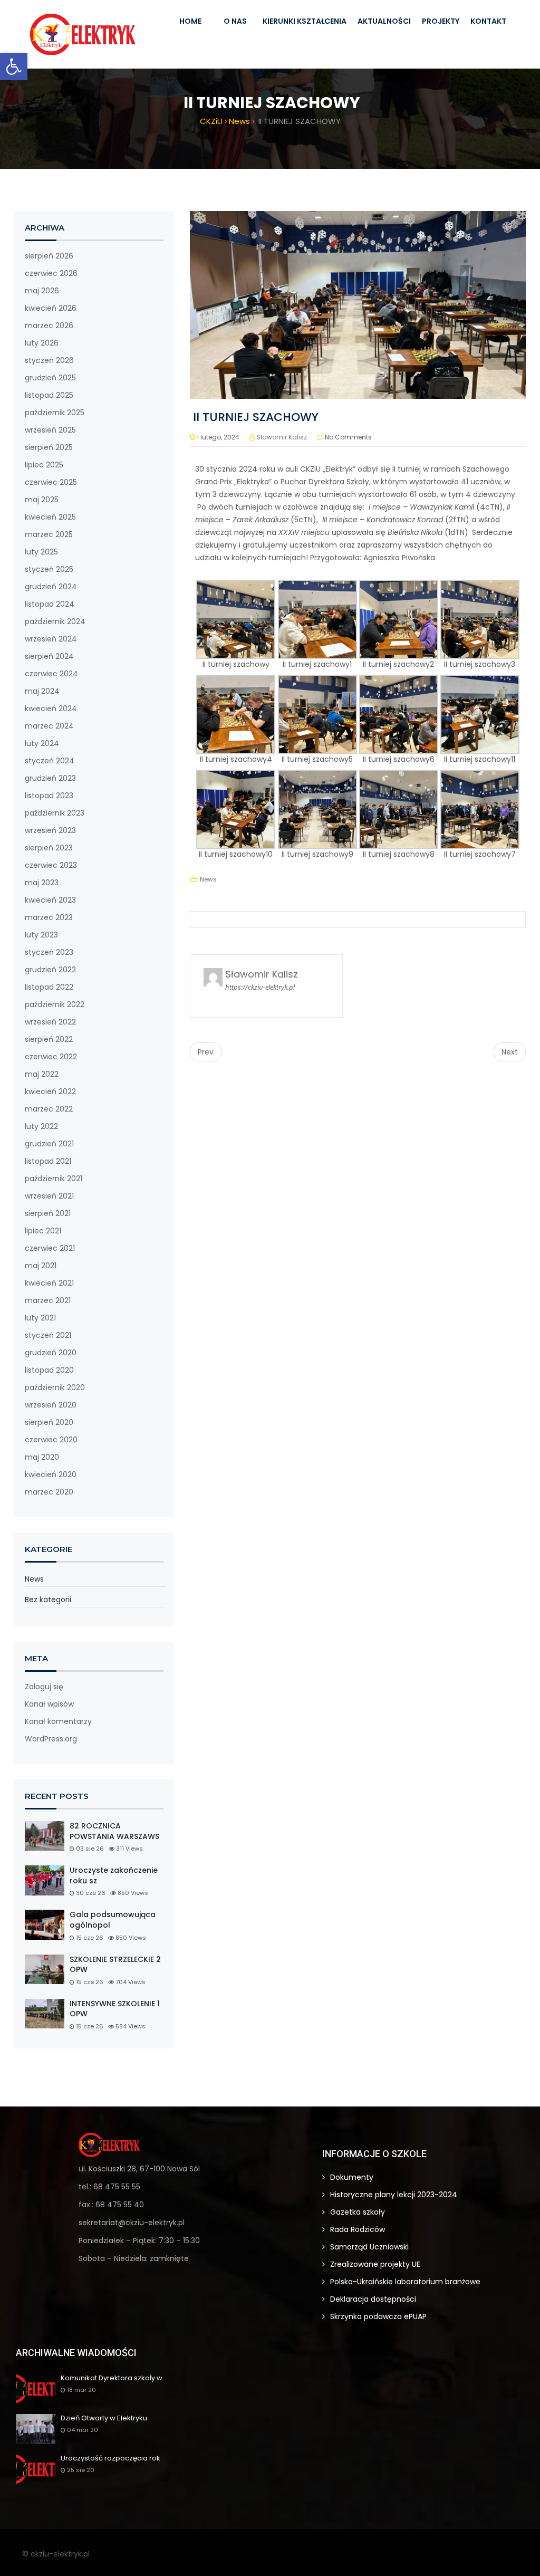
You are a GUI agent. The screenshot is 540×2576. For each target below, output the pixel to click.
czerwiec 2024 (51, 674)
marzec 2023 (49, 917)
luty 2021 (40, 1318)
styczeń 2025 (49, 569)
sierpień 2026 (49, 256)
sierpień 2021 (48, 1213)
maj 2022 (42, 1074)
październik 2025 (55, 413)
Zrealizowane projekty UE (375, 2264)
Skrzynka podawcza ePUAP (378, 2316)
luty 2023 (41, 935)
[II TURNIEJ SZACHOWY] (358, 304)
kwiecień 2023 (50, 900)
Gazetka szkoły (358, 2212)
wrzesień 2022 (50, 1022)
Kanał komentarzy (58, 1721)
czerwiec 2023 (51, 865)
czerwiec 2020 (51, 1440)
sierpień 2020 (49, 1422)
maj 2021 (41, 1266)
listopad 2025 (49, 395)
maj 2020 (42, 1457)
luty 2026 (42, 343)
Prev (206, 1052)
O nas (235, 21)
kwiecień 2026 (51, 308)
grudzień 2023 (50, 778)
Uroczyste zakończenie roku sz (114, 1876)
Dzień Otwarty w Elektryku (104, 2419)
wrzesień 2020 (51, 1405)
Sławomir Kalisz (282, 437)
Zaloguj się (44, 1687)
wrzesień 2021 (49, 1196)
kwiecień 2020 (51, 1474)
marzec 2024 (49, 726)
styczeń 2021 (48, 1335)
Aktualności (384, 21)
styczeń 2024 (50, 761)
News (34, 1579)
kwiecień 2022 (50, 1091)
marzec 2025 (49, 534)
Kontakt (488, 21)
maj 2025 (42, 500)
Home (190, 21)
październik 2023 (55, 813)
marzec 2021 (48, 1300)
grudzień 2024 (51, 587)
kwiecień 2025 (50, 517)
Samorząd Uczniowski (369, 2247)
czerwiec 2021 (50, 1248)
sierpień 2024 (49, 656)
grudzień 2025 (50, 378)
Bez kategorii (48, 1600)
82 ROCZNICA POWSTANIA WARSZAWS (114, 1831)
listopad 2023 (49, 796)
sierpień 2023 (49, 848)
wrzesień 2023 (50, 830)
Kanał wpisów (49, 1704)
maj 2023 (42, 883)
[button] (14, 66)
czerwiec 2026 (51, 273)
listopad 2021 (48, 1161)
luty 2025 (41, 552)
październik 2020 (55, 1387)
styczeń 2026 (49, 360)
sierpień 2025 (49, 447)
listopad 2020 (49, 1370)
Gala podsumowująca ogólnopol (113, 1920)
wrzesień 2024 (51, 639)
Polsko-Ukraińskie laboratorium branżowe (405, 2282)
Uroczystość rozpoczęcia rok (110, 2459)
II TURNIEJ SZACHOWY (254, 417)
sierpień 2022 (49, 1039)
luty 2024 (42, 743)
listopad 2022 (49, 987)
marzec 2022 (49, 1109)
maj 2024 (42, 691)
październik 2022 (55, 1004)
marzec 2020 (49, 1492)
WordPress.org (51, 1739)
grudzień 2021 (49, 1144)
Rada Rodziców (358, 2229)
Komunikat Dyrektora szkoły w (112, 2378)
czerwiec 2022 (51, 1057)
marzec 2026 (49, 325)
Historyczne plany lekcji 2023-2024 (394, 2195)
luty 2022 (41, 1126)
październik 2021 (54, 1179)
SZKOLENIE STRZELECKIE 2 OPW (115, 1965)
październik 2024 (55, 621)
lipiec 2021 (43, 1231)
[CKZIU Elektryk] (83, 34)
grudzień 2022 (50, 970)
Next (510, 1052)
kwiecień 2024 (51, 708)
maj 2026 (42, 291)
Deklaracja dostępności (373, 2299)
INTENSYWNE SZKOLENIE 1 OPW (115, 2009)
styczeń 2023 (49, 952)
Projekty (441, 21)
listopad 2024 (50, 604)
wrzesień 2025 (50, 430)
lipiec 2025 (44, 465)
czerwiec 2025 (51, 482)
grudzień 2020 (51, 1353)
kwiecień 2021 (49, 1283)
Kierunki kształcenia (305, 21)
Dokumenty (352, 2177)
